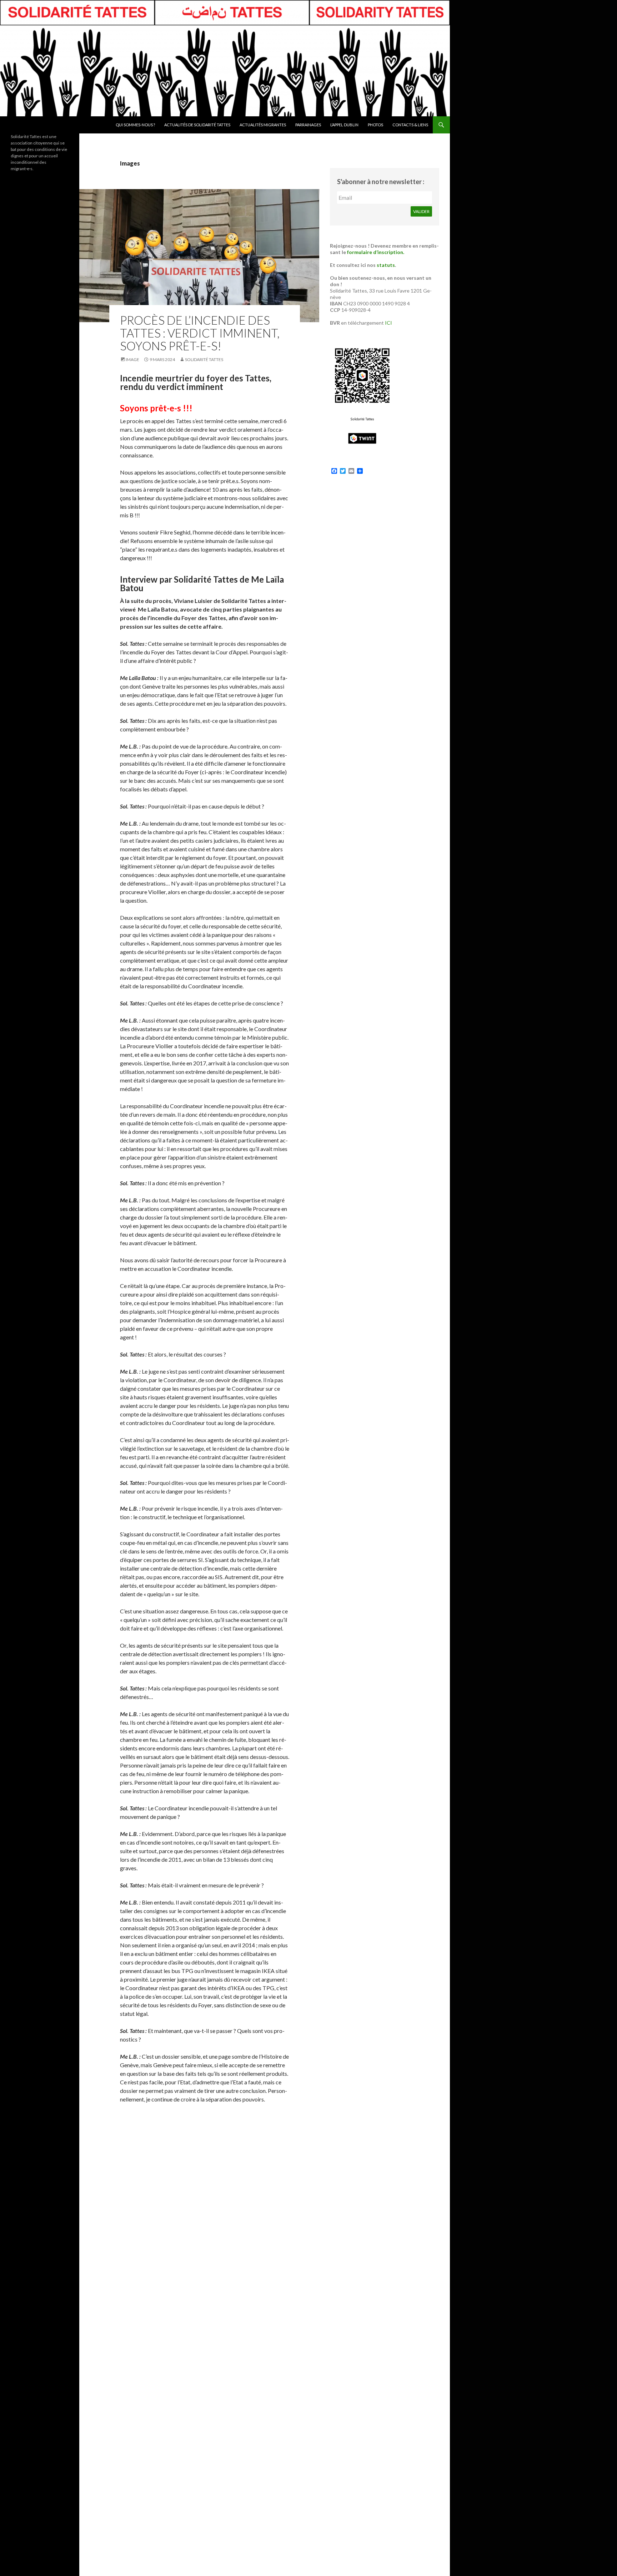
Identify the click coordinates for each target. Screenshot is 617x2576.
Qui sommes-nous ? (135, 125)
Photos (375, 125)
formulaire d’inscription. (376, 252)
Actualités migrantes (263, 125)
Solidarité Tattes (204, 359)
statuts (386, 265)
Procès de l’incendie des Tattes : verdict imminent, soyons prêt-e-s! (200, 333)
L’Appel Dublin (344, 125)
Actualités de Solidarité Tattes (197, 125)
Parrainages (308, 125)
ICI (388, 323)
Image (132, 359)
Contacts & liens (410, 125)
